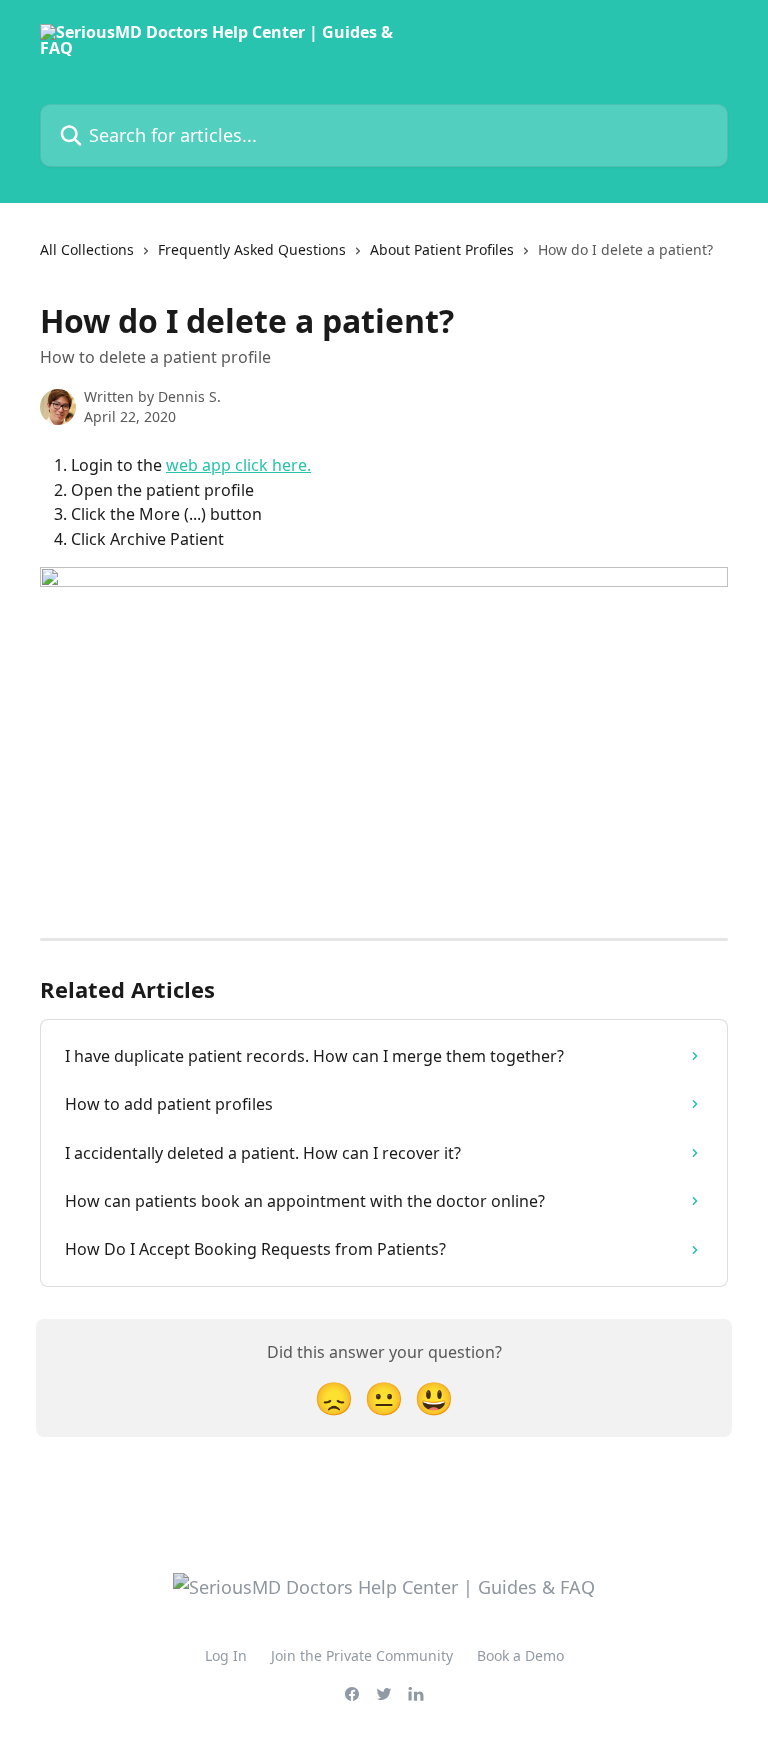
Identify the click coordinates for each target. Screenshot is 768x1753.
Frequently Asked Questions (252, 249)
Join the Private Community (362, 1655)
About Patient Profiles (442, 249)
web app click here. (238, 465)
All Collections (87, 249)
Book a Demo (520, 1655)
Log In (226, 1655)
